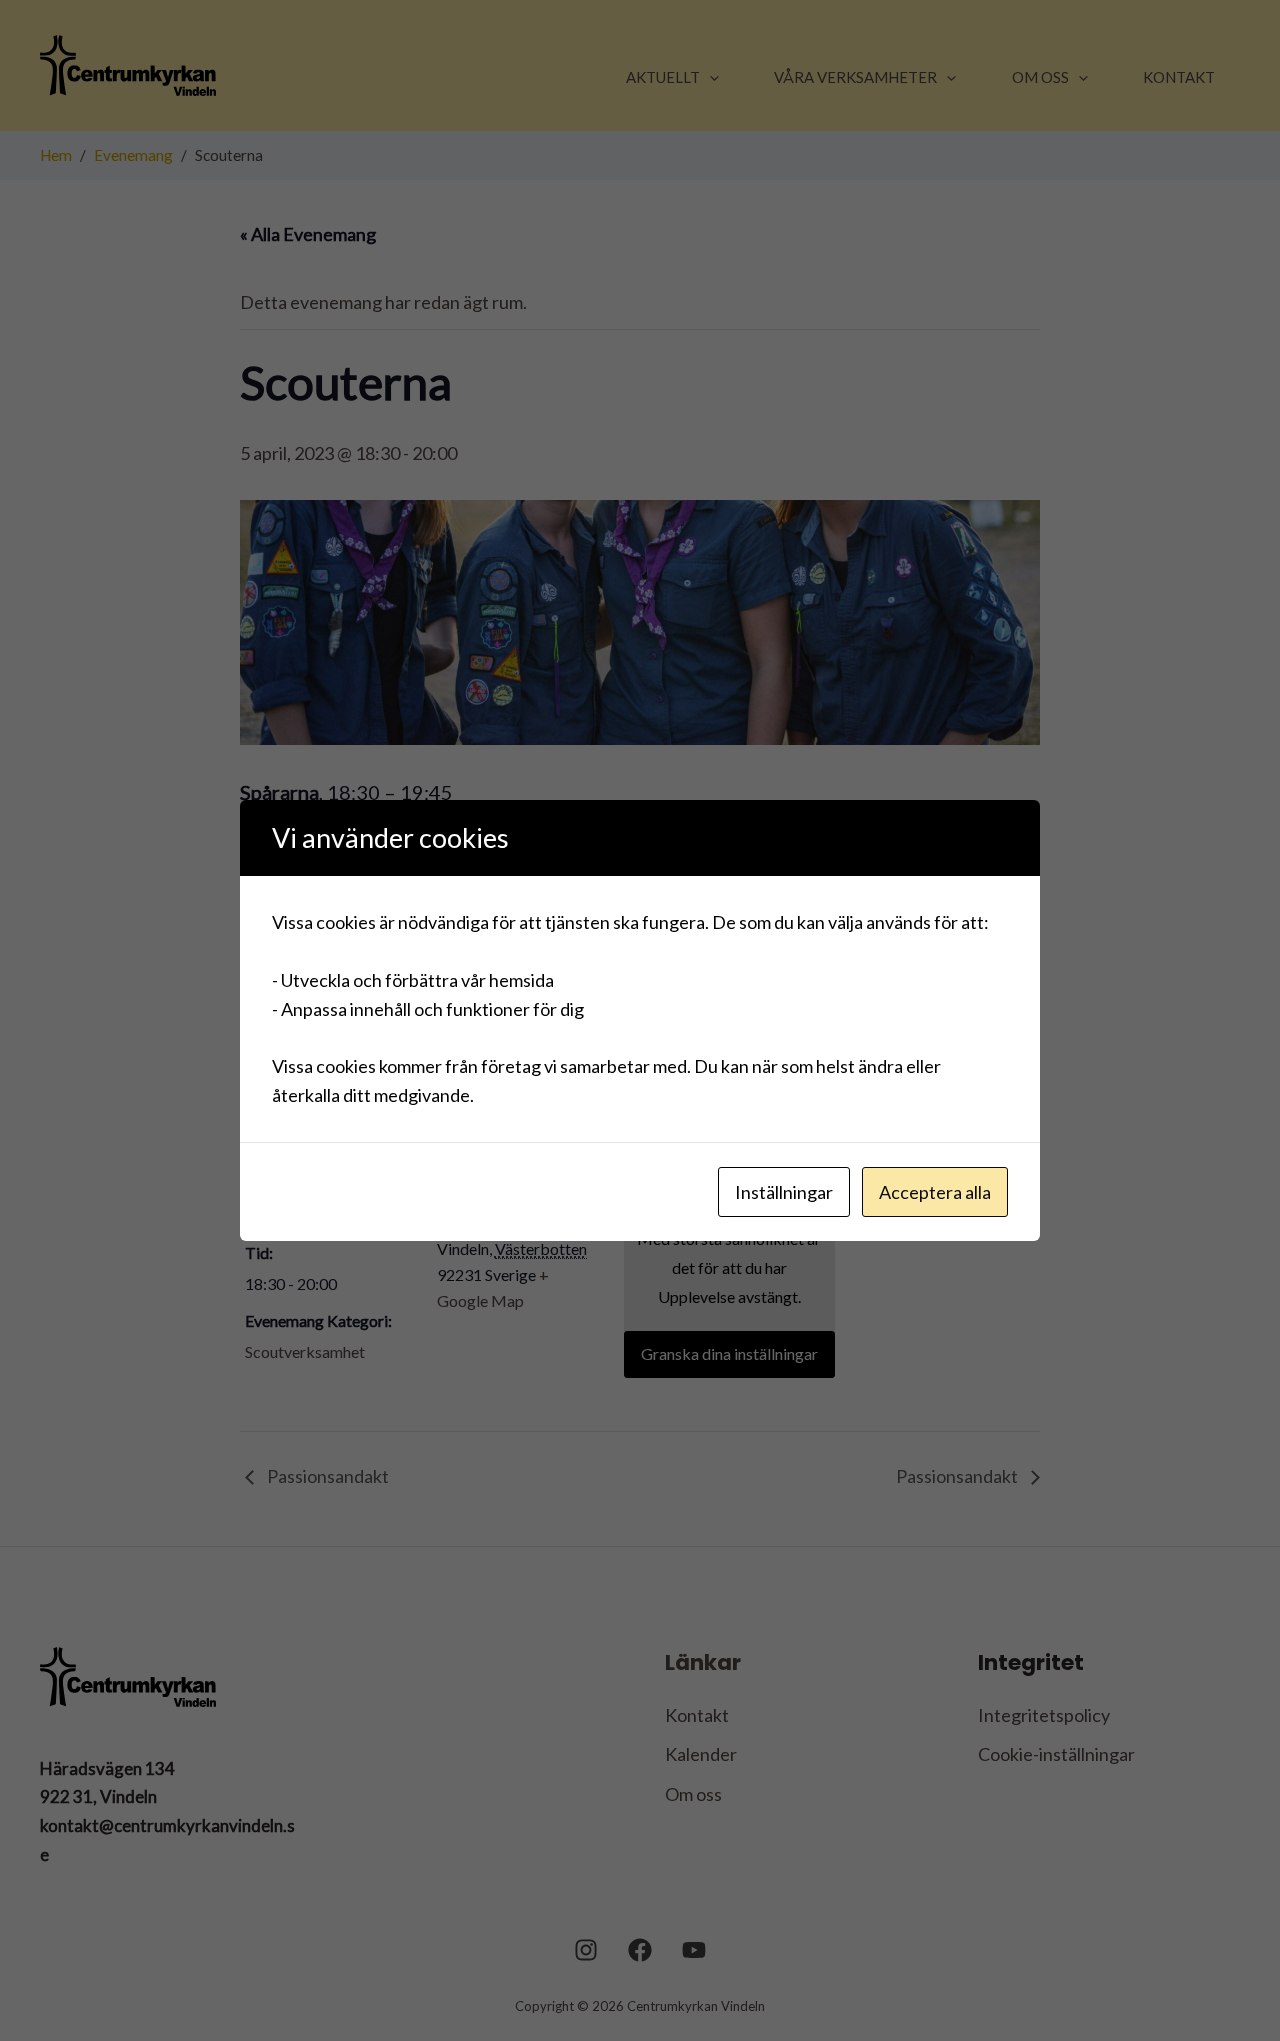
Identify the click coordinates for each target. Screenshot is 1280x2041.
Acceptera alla (935, 1192)
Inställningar (784, 1192)
